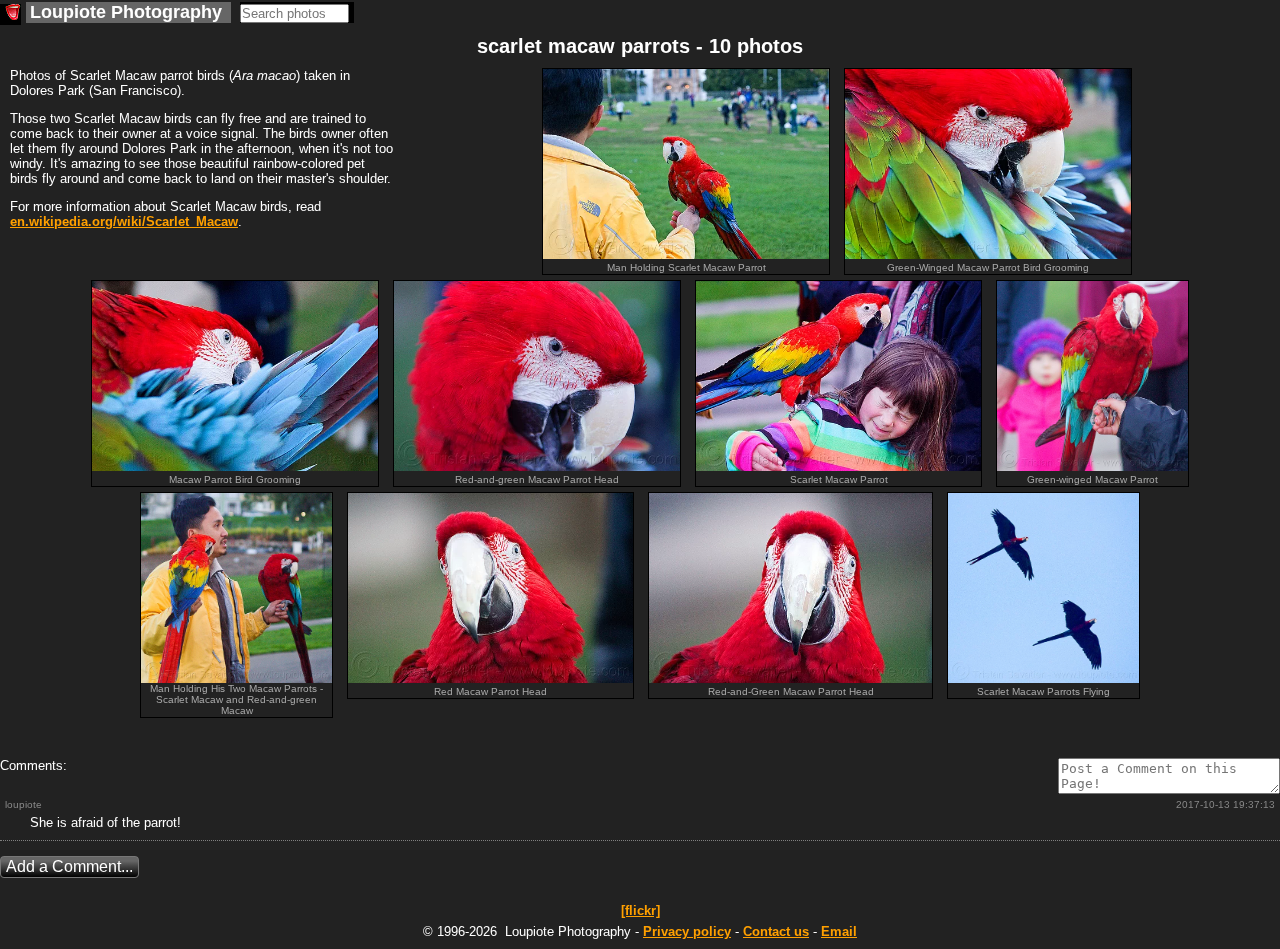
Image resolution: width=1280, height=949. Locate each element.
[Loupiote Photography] (10, 14)
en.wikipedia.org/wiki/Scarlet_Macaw (124, 221)
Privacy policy (687, 931)
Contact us (776, 931)
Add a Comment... (69, 866)
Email (839, 931)
